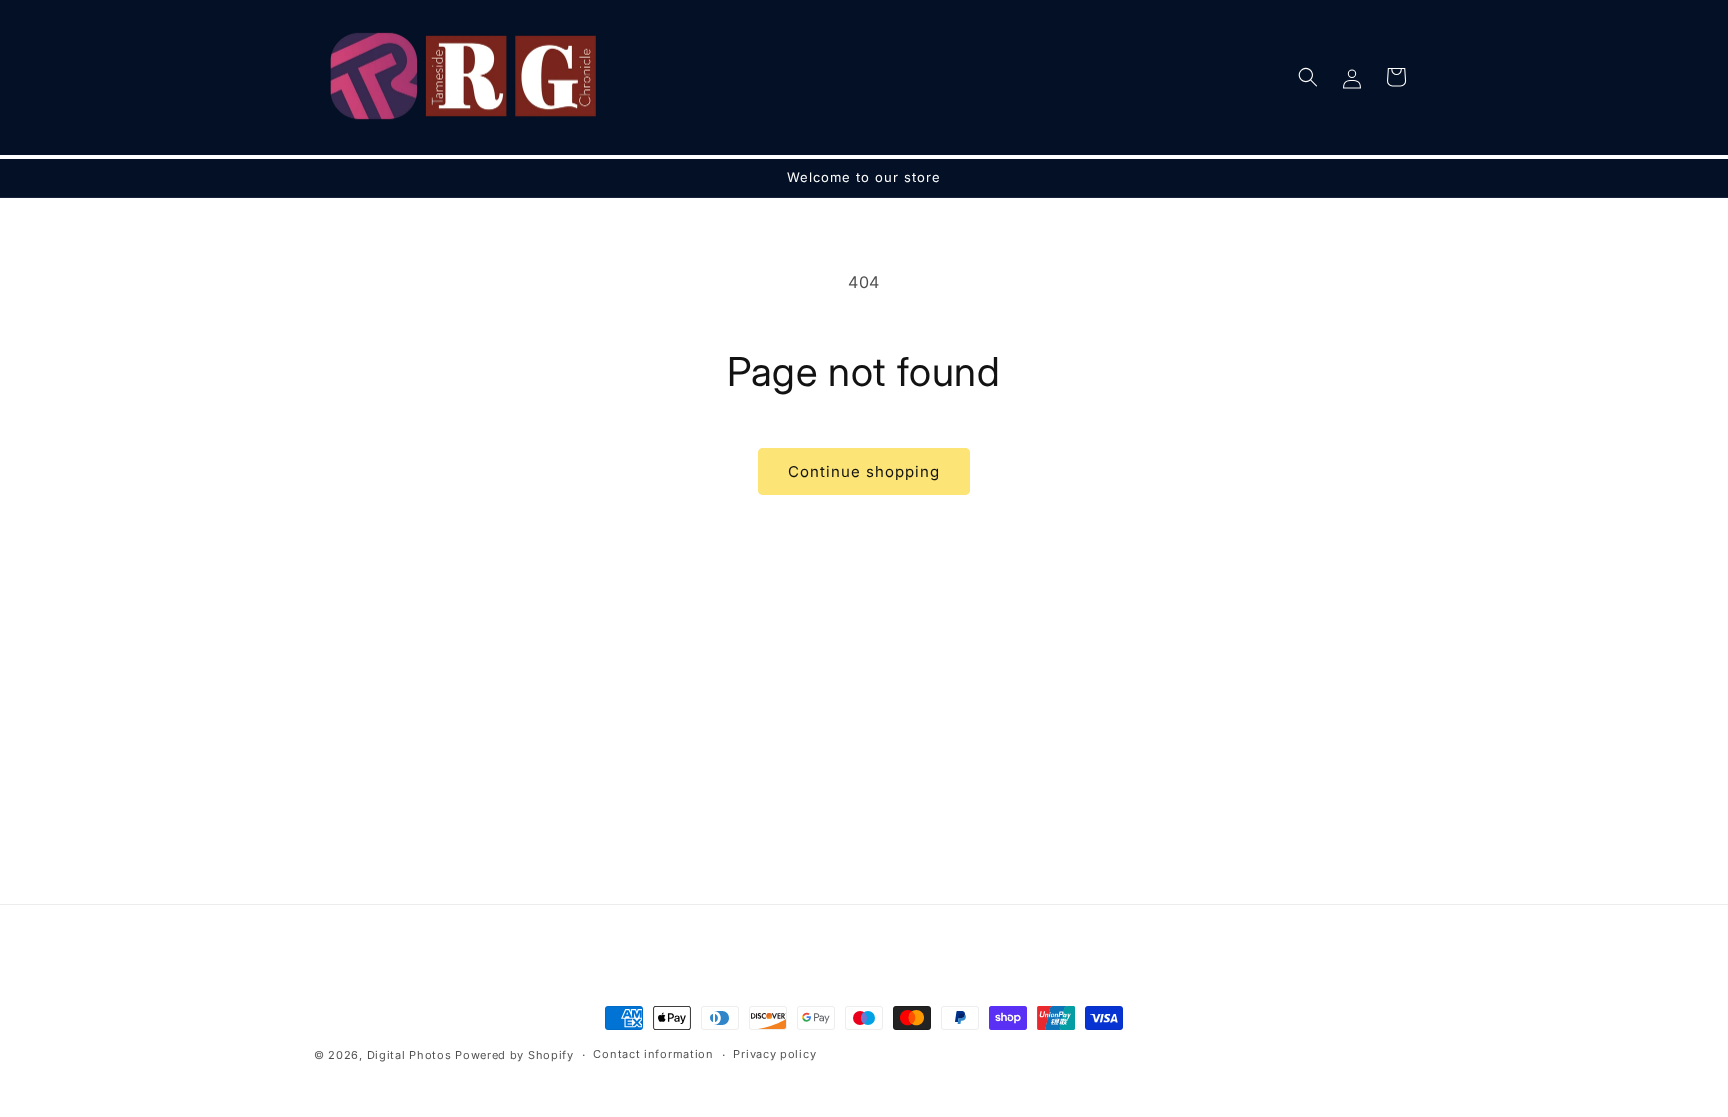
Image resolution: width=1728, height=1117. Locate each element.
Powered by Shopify (514, 1055)
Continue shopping (864, 471)
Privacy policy (774, 1054)
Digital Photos (409, 1055)
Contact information (653, 1054)
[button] (1308, 77)
